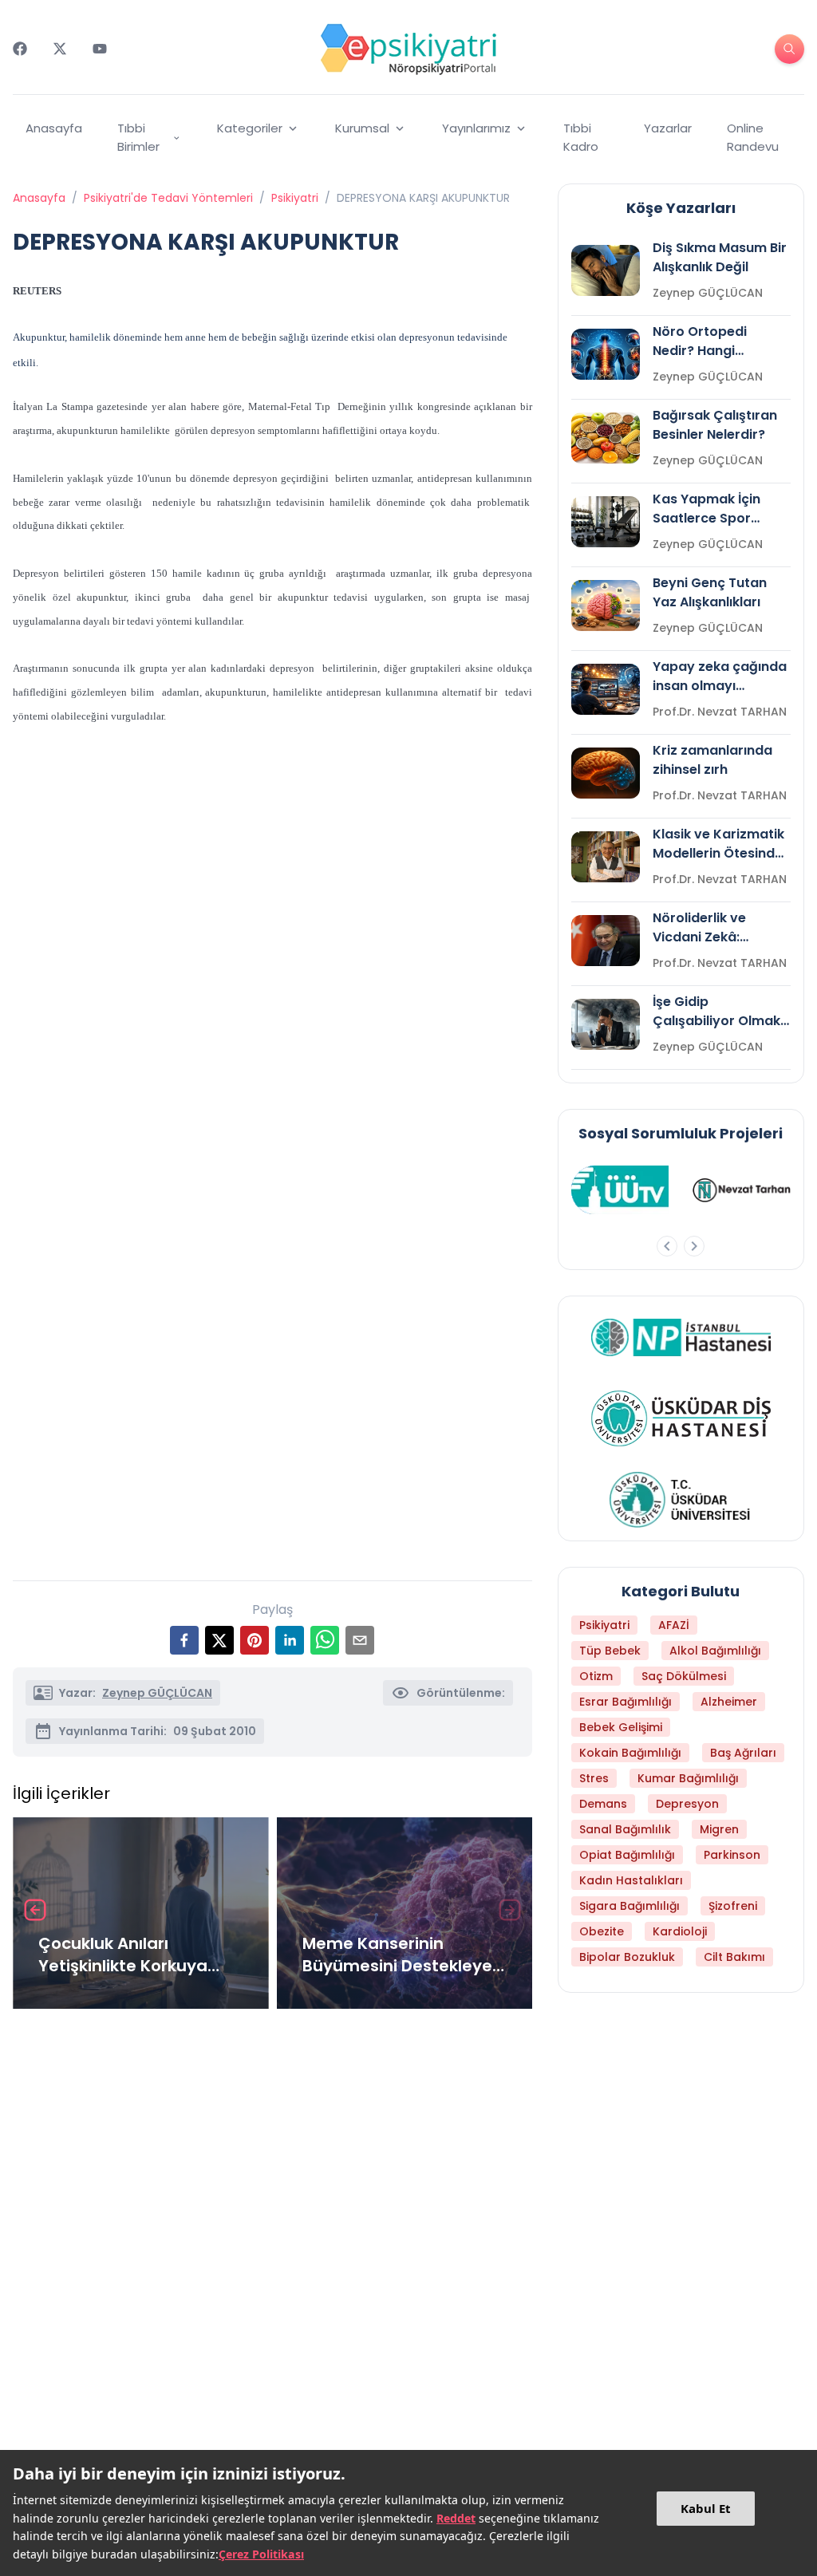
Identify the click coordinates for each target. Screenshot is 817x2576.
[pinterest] (255, 1640)
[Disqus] (272, 2234)
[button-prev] (667, 1246)
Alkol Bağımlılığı (715, 1651)
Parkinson (732, 1855)
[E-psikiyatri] (408, 49)
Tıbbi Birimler (138, 137)
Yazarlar (668, 128)
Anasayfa (54, 128)
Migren (719, 1829)
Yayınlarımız (476, 128)
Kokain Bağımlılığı (630, 1753)
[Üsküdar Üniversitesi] (681, 1500)
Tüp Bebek (610, 1651)
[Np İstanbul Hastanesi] (681, 1337)
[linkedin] (290, 1640)
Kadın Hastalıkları (631, 1880)
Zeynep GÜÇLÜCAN (157, 1693)
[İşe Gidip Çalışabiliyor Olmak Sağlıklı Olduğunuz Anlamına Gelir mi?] (606, 1024)
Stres (594, 1778)
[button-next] (694, 1246)
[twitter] (219, 1640)
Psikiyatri (295, 198)
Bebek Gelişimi (621, 1727)
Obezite (602, 1931)
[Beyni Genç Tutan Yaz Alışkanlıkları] (606, 606)
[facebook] (184, 1640)
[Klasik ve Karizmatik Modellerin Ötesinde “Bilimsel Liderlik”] (606, 857)
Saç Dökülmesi (684, 1676)
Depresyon (687, 1804)
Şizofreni (733, 1906)
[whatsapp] (325, 1640)
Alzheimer (729, 1702)
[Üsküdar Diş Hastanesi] (681, 1418)
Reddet (456, 2518)
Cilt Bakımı (734, 1957)
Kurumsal (362, 128)
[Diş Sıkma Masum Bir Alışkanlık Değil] (606, 270)
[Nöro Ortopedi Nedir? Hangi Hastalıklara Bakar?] (606, 354)
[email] (360, 1640)
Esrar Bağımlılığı (626, 1702)
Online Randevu (753, 137)
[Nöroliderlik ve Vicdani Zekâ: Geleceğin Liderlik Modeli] (606, 941)
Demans (603, 1804)
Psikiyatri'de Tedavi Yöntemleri (168, 198)
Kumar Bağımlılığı (688, 1778)
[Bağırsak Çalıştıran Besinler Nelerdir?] (606, 438)
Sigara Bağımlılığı (630, 1906)
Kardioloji (680, 1931)
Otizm (596, 1676)
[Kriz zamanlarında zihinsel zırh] (606, 773)
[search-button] (789, 49)
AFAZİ (674, 1625)
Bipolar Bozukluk (627, 1957)
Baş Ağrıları (743, 1753)
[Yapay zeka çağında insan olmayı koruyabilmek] (606, 689)
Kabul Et (706, 2508)
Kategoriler (250, 128)
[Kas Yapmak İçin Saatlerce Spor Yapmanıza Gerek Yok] (606, 522)
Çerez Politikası (261, 2554)
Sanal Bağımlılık (625, 1829)
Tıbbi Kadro (581, 137)
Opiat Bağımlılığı (627, 1855)
